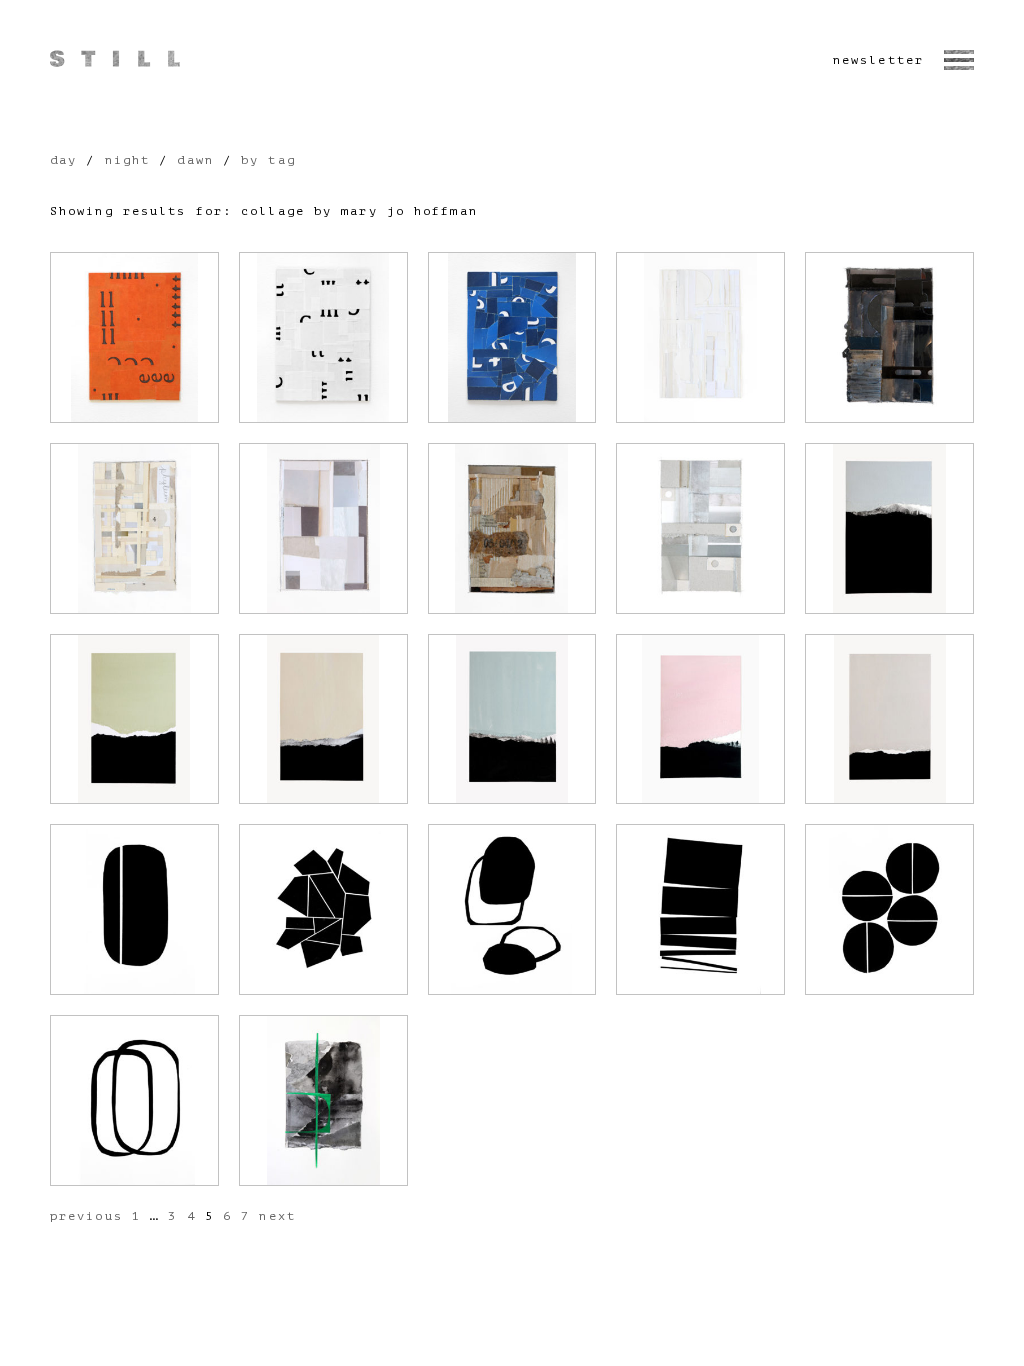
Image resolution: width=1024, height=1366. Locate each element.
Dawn (195, 160)
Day (63, 160)
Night (128, 160)
